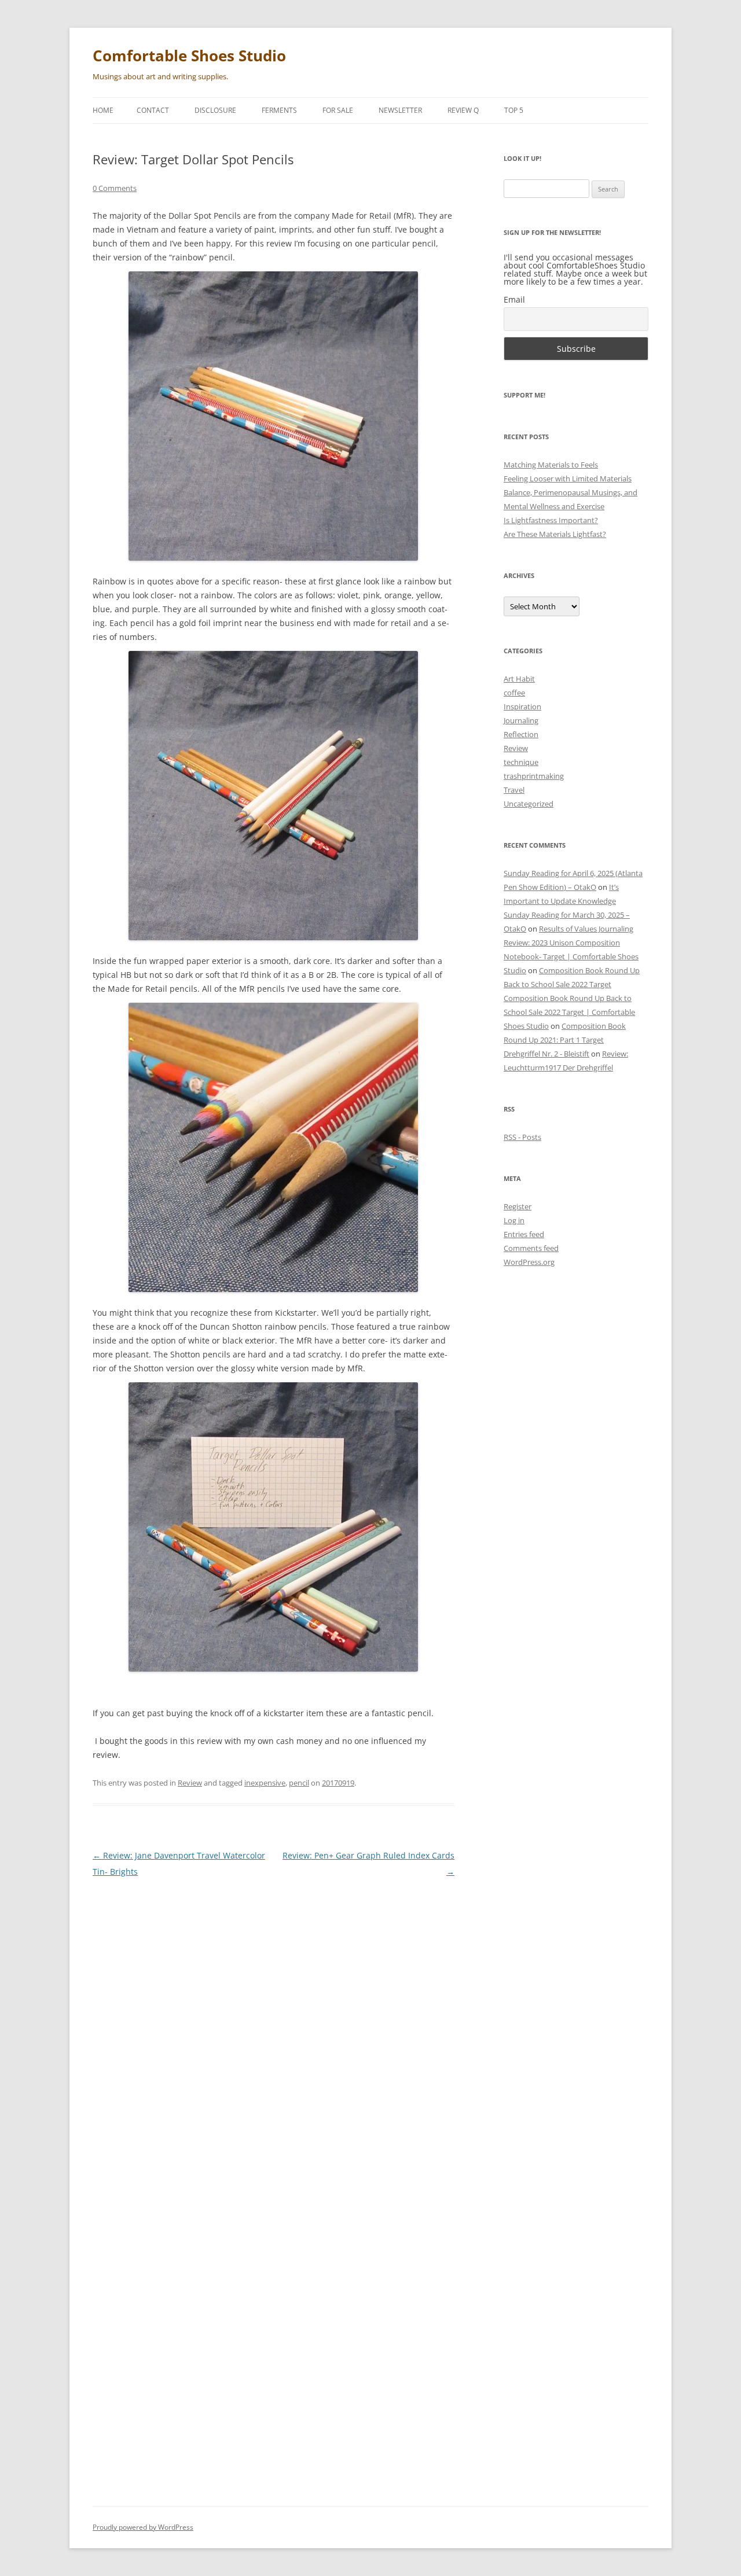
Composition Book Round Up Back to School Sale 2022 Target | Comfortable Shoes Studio (569, 1012)
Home (103, 110)
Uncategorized (529, 804)
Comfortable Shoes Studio (189, 56)
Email (514, 299)
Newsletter (400, 110)
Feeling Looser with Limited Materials (568, 479)
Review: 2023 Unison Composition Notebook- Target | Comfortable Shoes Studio (571, 956)
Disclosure (215, 110)
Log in (514, 1220)
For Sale (338, 110)
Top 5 (514, 110)
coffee (514, 693)
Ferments (279, 110)
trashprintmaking (534, 776)
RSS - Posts (522, 1137)
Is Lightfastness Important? (551, 520)
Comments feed (531, 1248)
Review (190, 1783)
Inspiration (522, 706)
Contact (153, 110)
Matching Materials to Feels (551, 465)
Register (518, 1206)
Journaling (521, 720)
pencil (299, 1783)
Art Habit (519, 679)
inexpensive (265, 1783)
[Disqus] (274, 2033)
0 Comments (115, 188)
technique (521, 762)
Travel (514, 790)
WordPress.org (529, 1262)
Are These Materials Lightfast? (555, 534)
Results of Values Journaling (586, 929)
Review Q (463, 110)
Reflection (521, 734)
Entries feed (524, 1234)
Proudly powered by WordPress (143, 2527)
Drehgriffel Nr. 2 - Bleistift (546, 1054)
